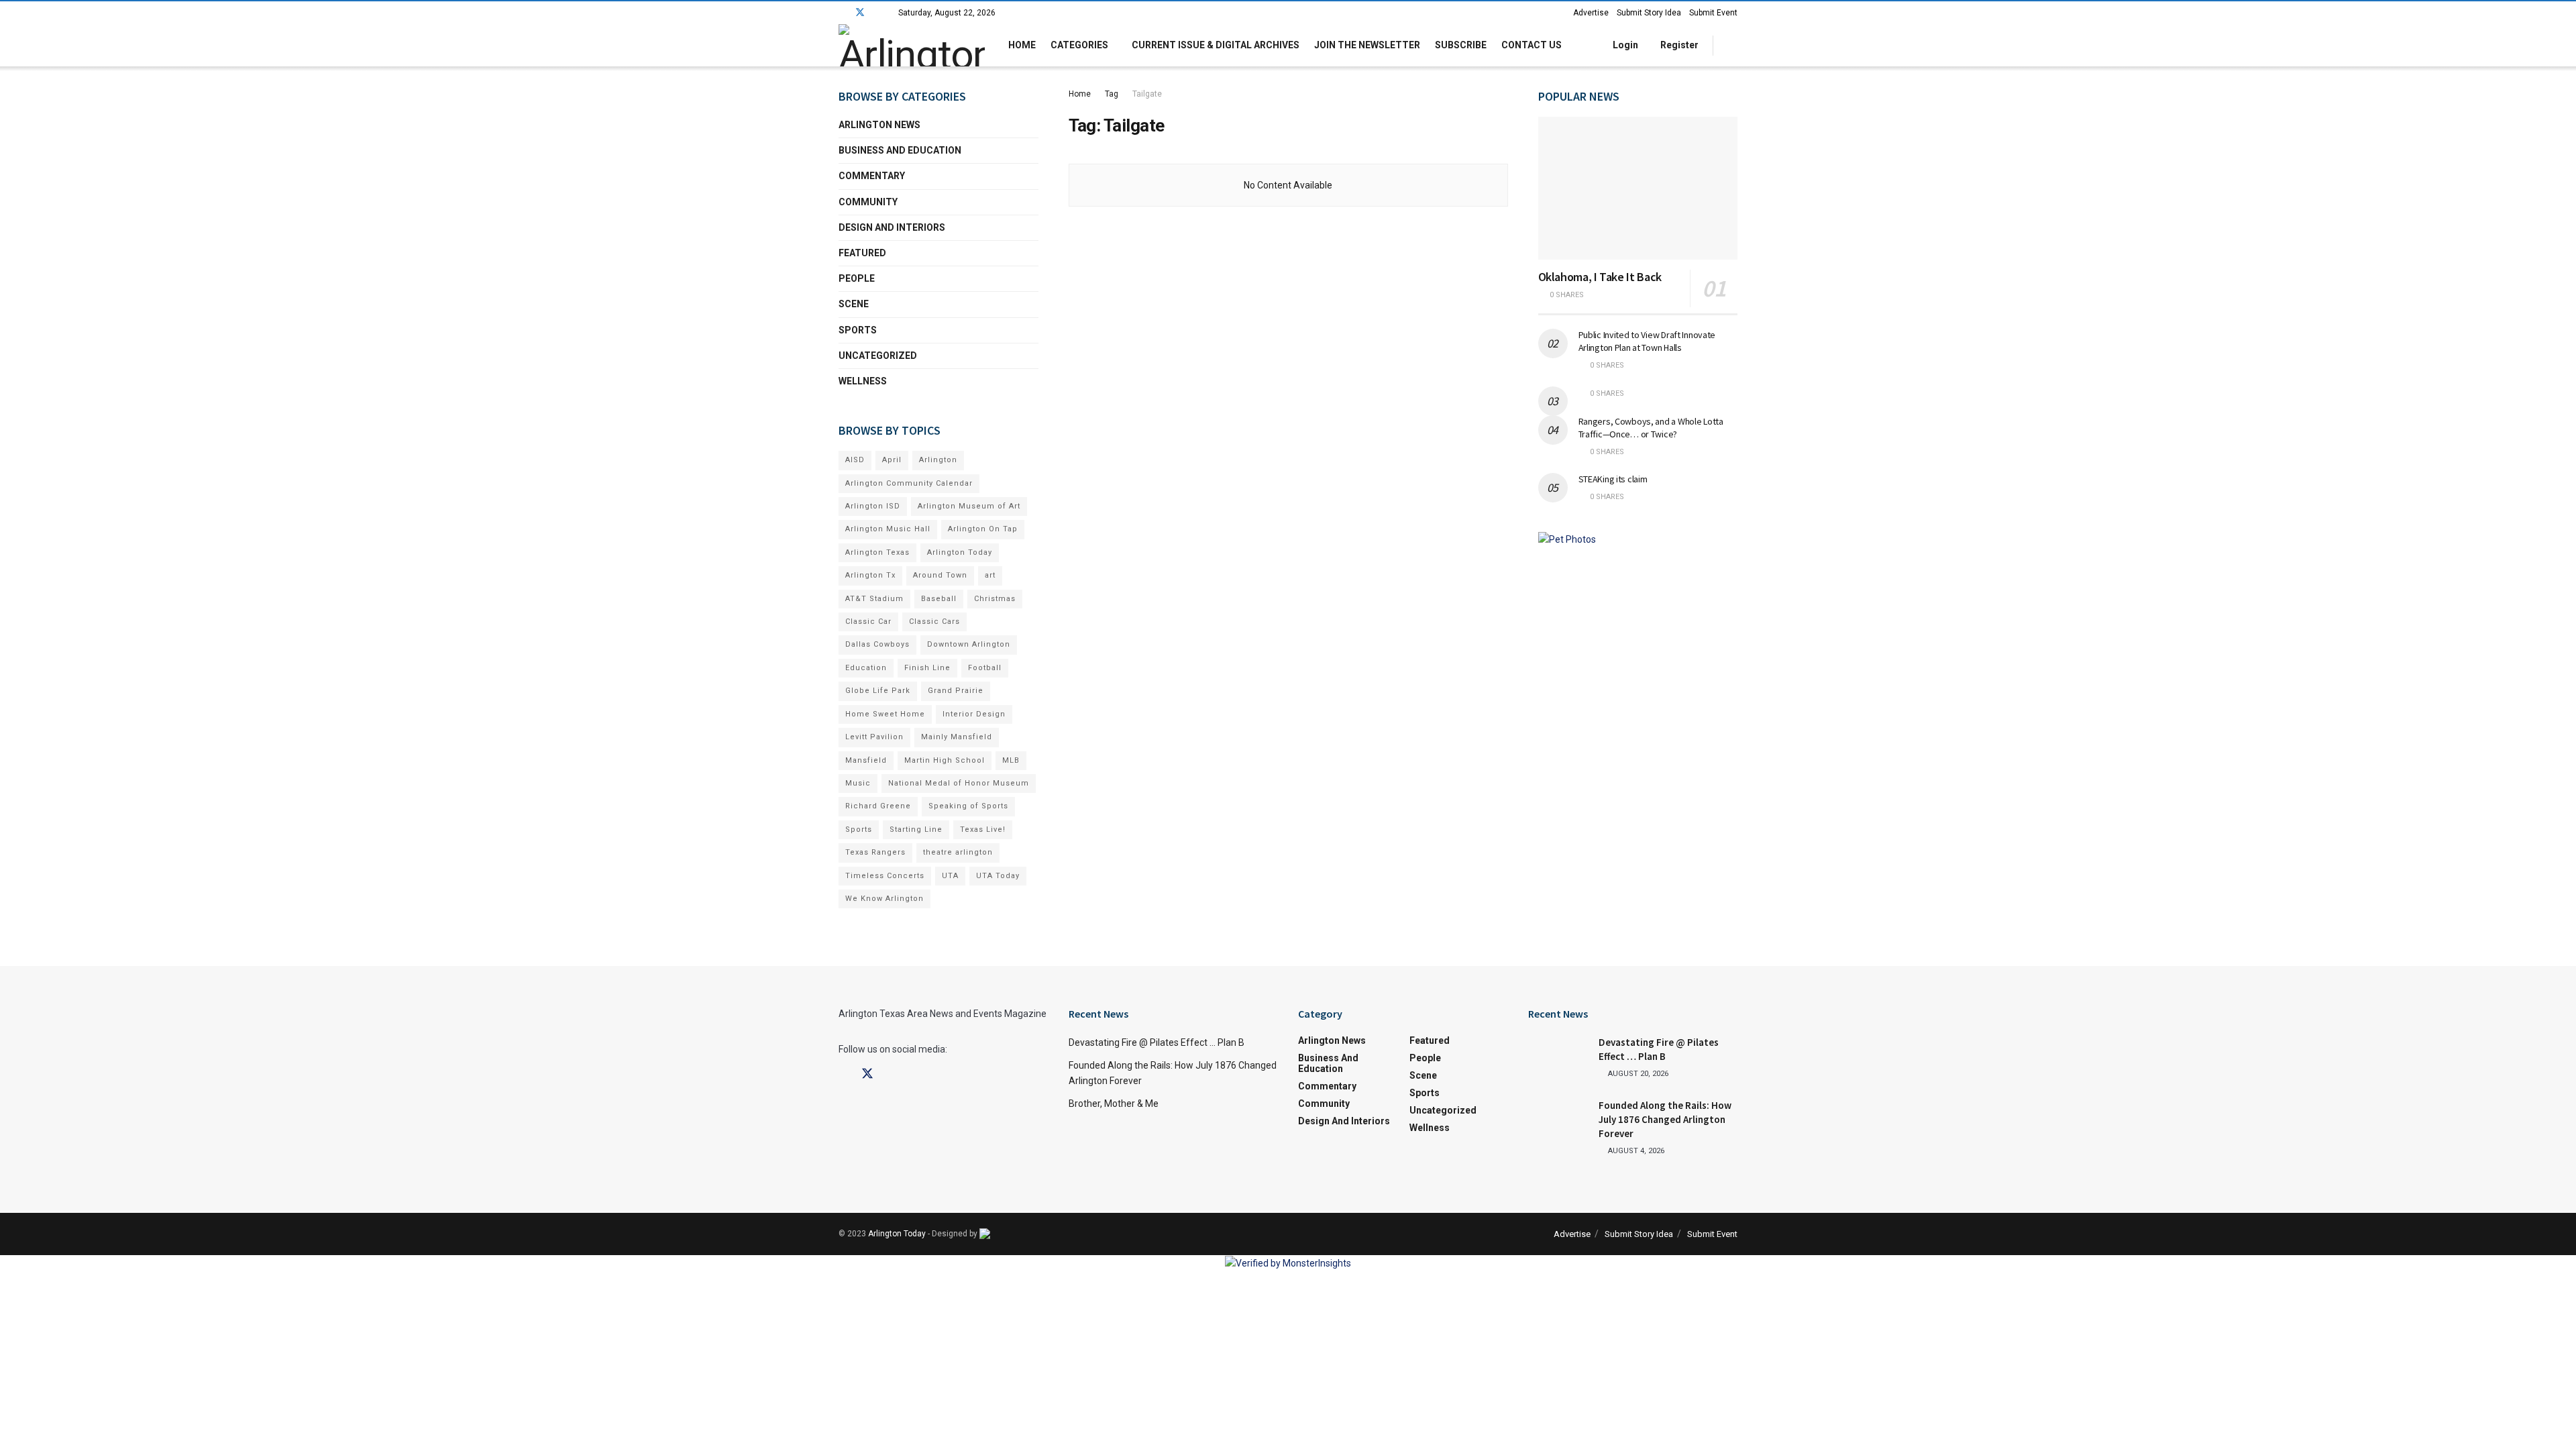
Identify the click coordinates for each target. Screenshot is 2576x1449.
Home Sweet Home (885, 714)
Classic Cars (934, 622)
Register (1678, 45)
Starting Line (916, 829)
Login (1624, 45)
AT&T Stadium (874, 599)
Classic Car (868, 622)
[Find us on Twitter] (860, 13)
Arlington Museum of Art (969, 506)
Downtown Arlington (969, 644)
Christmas (995, 599)
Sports (858, 330)
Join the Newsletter (1367, 45)
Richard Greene (878, 806)
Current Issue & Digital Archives (1216, 45)
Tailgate (1147, 94)
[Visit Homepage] (912, 45)
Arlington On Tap (983, 529)
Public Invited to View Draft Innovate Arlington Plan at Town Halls (1647, 341)
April (892, 460)
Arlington (938, 460)
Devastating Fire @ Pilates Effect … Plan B (1157, 1042)
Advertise (1591, 13)
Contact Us (1532, 45)
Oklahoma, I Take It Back (1600, 277)
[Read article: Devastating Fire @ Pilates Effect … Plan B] (1558, 1057)
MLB (1011, 760)
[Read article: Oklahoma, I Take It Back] (1638, 188)
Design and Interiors (892, 227)
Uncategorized (878, 356)
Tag (1112, 94)
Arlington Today (960, 552)
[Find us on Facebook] (842, 13)
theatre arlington (958, 852)
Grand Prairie (956, 691)
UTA (950, 876)
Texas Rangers (875, 852)
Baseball (939, 599)
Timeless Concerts (885, 876)
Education (866, 668)
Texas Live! (983, 829)
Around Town (940, 575)
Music (858, 783)
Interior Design (974, 714)
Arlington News (879, 125)
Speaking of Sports (968, 806)
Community (868, 202)
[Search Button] (1732, 45)
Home (1022, 45)
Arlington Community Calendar (909, 483)
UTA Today (998, 876)
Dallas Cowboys (877, 644)
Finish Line (927, 668)
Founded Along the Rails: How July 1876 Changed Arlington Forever (1665, 1119)
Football (985, 668)
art (990, 575)
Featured (862, 253)
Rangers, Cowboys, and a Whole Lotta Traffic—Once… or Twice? (1651, 428)
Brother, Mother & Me (1114, 1104)
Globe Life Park (878, 691)
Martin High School (945, 760)
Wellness (863, 381)
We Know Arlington (884, 899)
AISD (855, 460)
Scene (854, 304)
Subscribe (1461, 45)
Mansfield (866, 760)
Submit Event (1713, 13)
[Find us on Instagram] (878, 13)
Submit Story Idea (1649, 13)
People (857, 278)
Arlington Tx (870, 575)
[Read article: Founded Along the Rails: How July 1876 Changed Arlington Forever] (1558, 1120)
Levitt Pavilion (874, 737)
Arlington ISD (873, 506)
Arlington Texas (877, 552)
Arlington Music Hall (888, 529)
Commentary (872, 176)
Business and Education (900, 150)
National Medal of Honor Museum (959, 783)
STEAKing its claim (1613, 479)
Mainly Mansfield (957, 737)
